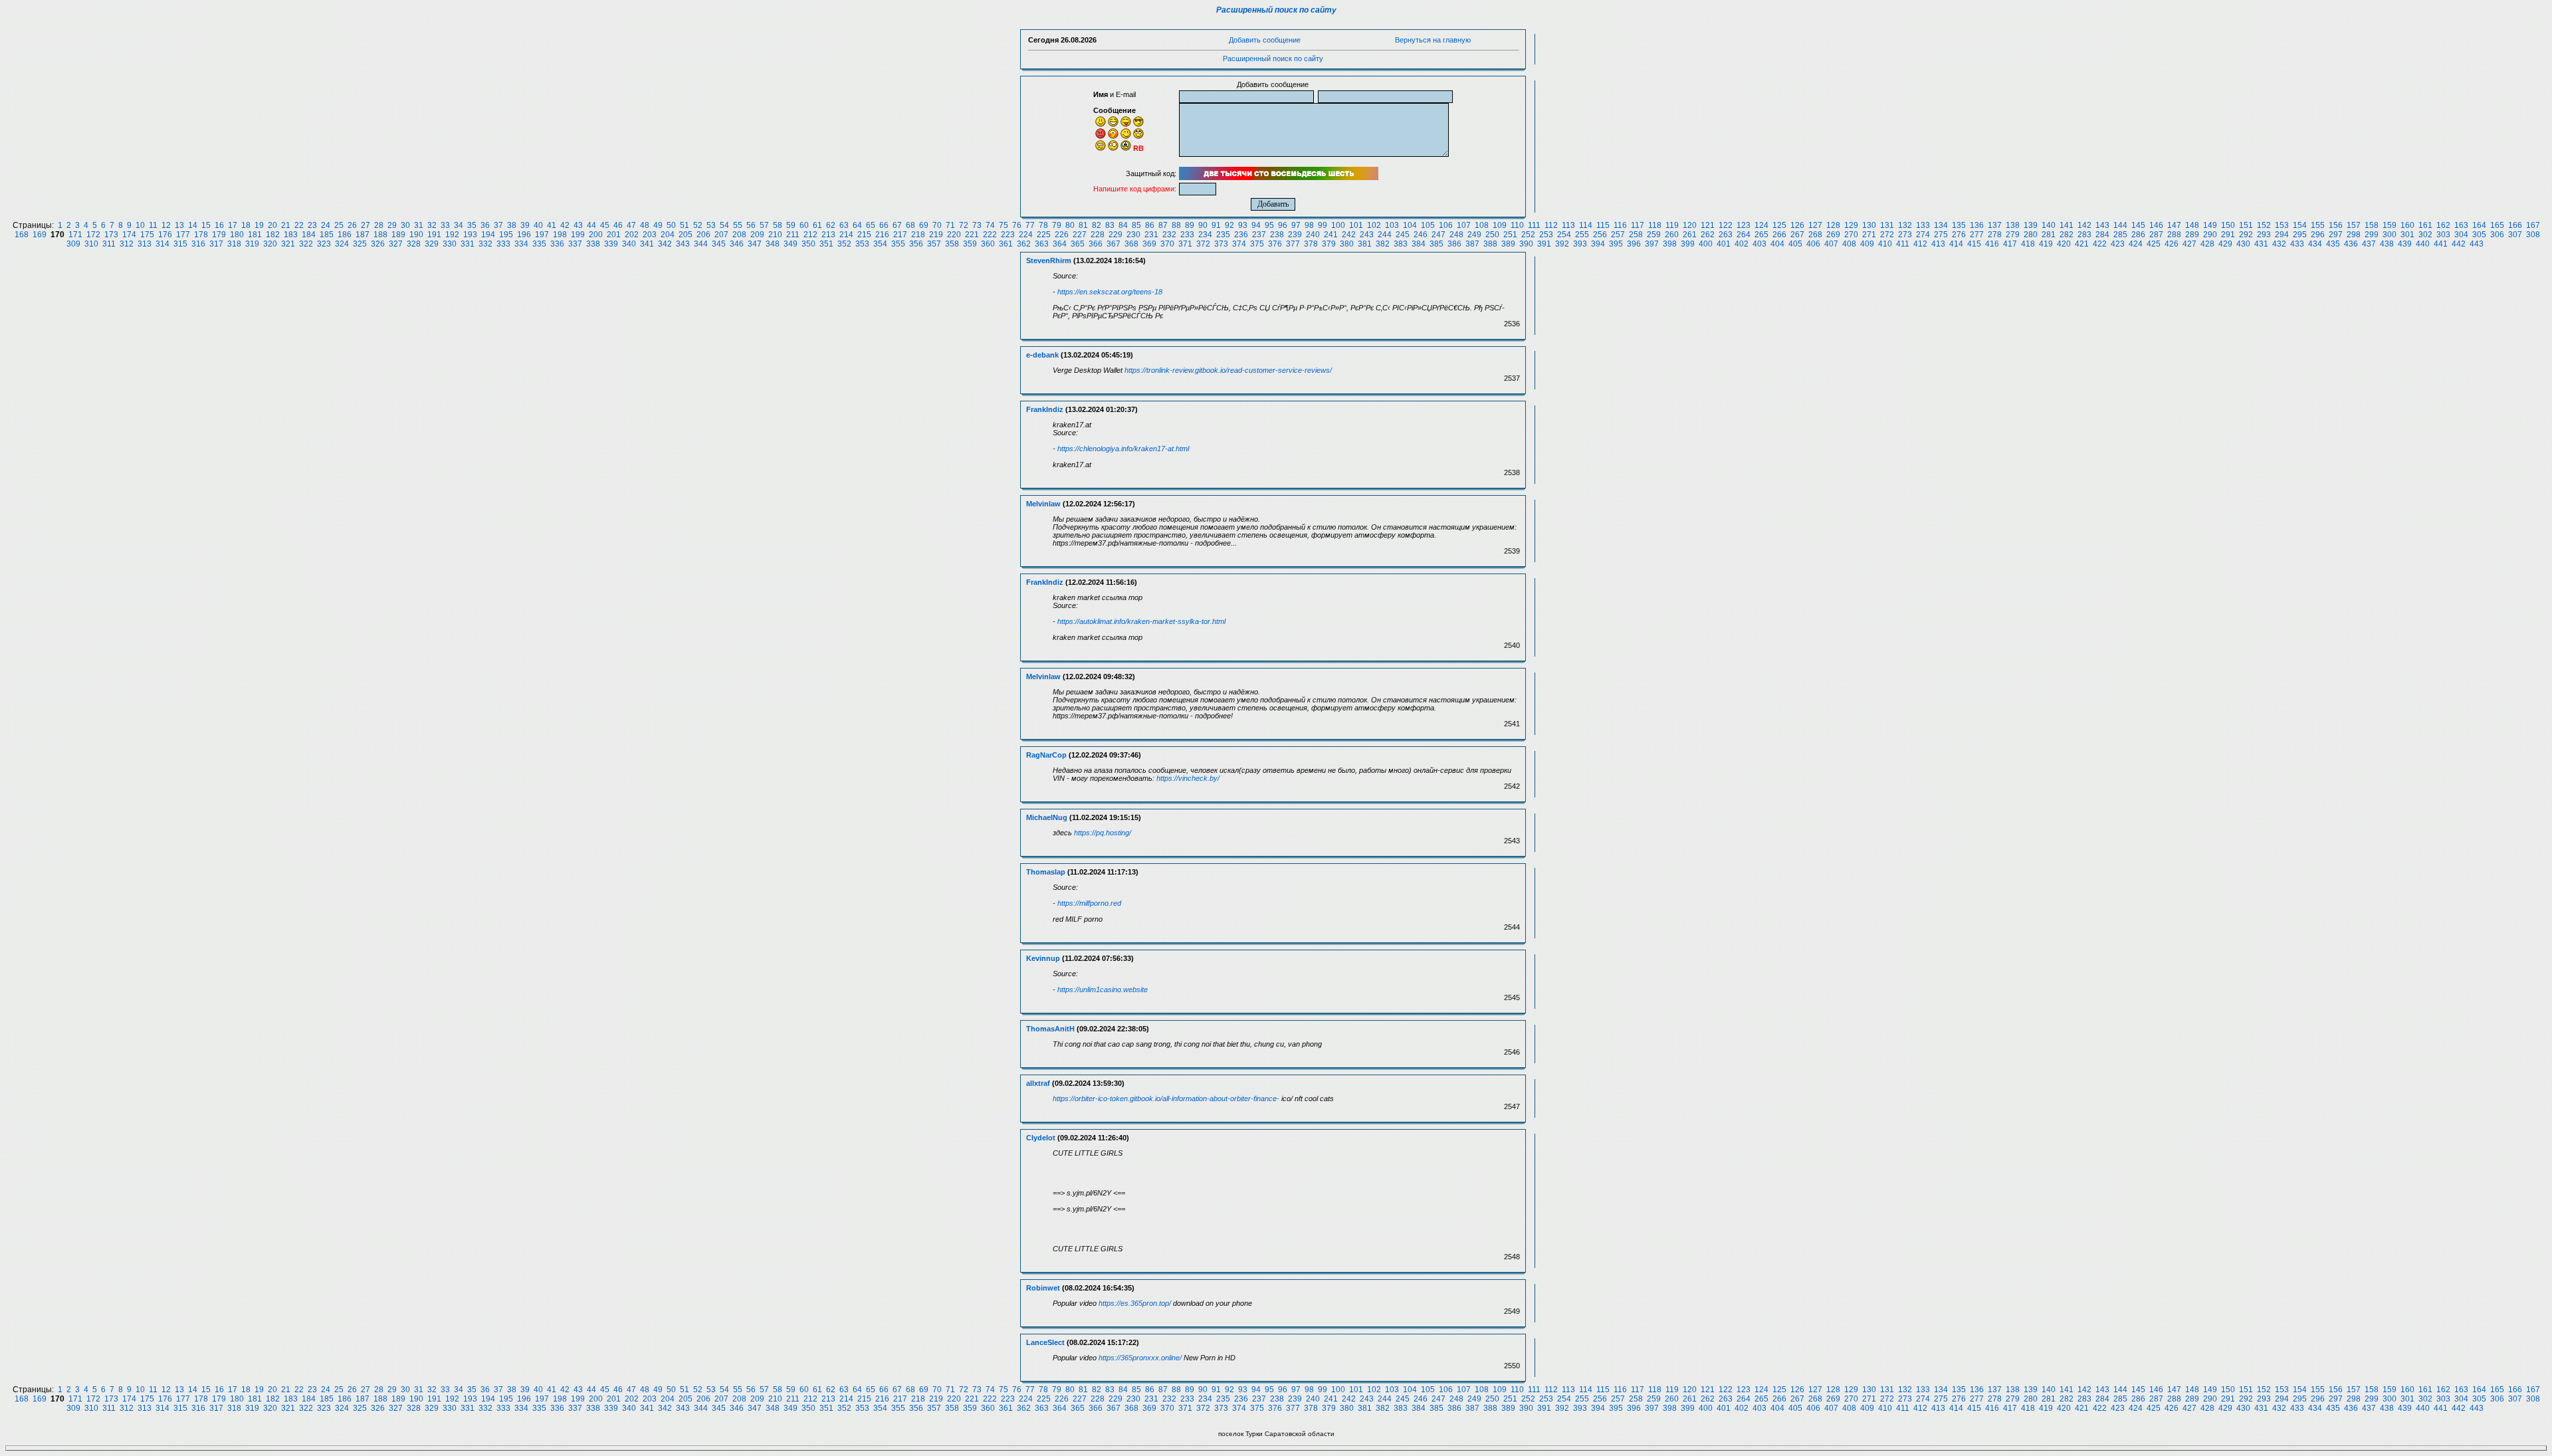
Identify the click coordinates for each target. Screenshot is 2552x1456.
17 (233, 225)
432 (2279, 244)
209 (757, 235)
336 (557, 244)
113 (1568, 225)
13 (179, 225)
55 (738, 225)
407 (1831, 244)
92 (1229, 225)
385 (1436, 244)
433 (2297, 244)
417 (2010, 244)
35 (472, 225)
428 (2207, 244)
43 (578, 225)
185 (327, 235)
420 (2064, 244)
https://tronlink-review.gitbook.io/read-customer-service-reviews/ (1228, 370)
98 (1309, 225)
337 (575, 244)
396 (1634, 244)
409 (1867, 244)
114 (1586, 225)
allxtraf (1038, 1083)
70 (937, 225)
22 (299, 225)
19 (259, 225)
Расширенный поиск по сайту (1276, 10)
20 (272, 225)
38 (512, 225)
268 (1815, 235)
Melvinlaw (1043, 504)
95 (1269, 225)
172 (93, 235)
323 (324, 244)
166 (2515, 225)
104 (1410, 225)
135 (1959, 225)
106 (1446, 225)
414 (1956, 244)
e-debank (1042, 355)
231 (1151, 235)
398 (1670, 244)
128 (1833, 225)
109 (1500, 225)
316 (198, 244)
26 (352, 225)
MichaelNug (1047, 817)
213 (828, 235)
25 (339, 225)
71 (950, 225)
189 (398, 235)
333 (503, 244)
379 (1329, 244)
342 (665, 244)
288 (2174, 235)
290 (2210, 235)
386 (1454, 244)
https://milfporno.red (1089, 903)
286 (2138, 235)
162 (2443, 225)
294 (2282, 235)
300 (2390, 235)
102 (1374, 225)
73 (977, 225)
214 (846, 235)
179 (219, 235)
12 (166, 225)
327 (396, 244)
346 (737, 244)
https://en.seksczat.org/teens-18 (1110, 292)
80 (1070, 225)
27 (366, 225)
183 (291, 235)
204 (668, 235)
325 (360, 244)
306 (2497, 235)
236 (1241, 235)
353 (862, 244)
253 (1546, 235)
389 (1508, 244)
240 (1313, 235)
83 (1110, 225)
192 (452, 235)
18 (246, 225)
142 (2084, 225)
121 (1708, 225)
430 (2243, 244)
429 (2225, 244)
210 (775, 235)
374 (1239, 244)
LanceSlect (1045, 1342)
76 (1017, 225)
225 (1044, 235)
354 (880, 244)
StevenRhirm (1049, 260)
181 (255, 235)
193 (470, 235)
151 (2246, 225)
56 (751, 225)
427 (2189, 244)
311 (109, 244)
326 (378, 244)
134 (1941, 225)
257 (1618, 235)
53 (711, 225)
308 (2533, 235)
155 (2318, 225)
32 (432, 225)
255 (1582, 235)
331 (468, 244)
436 (2351, 244)
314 (162, 244)
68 (910, 225)
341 (647, 244)
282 (2067, 235)
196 (524, 235)
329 (432, 244)
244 (1385, 235)
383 (1401, 244)
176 (165, 235)
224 (1026, 235)
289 (2192, 235)
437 (2369, 244)
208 (739, 235)
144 (2120, 225)
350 (808, 244)
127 (1815, 225)
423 (2118, 244)
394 (1598, 244)
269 (1833, 235)
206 (703, 235)
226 (1062, 235)
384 (1419, 244)
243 (1367, 235)
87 (1163, 225)
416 (1992, 244)
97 (1296, 225)
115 (1603, 225)
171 (75, 235)
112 (1551, 225)
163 (2461, 225)
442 (2459, 244)
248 (1456, 235)
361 (1006, 244)
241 (1331, 235)
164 (2479, 225)
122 (1726, 225)
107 (1464, 225)
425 (2154, 244)
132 (1905, 225)
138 (2013, 225)
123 (1744, 225)
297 (2336, 235)
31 (419, 225)
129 (1851, 225)
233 (1187, 235)
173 (111, 235)
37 (498, 225)
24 (326, 225)
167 (2533, 225)
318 (234, 244)
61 (817, 225)
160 (2407, 225)
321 (288, 244)
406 (1813, 244)
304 (2461, 235)
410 (1885, 244)
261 (1690, 235)
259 (1654, 235)
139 (2031, 225)
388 (1490, 244)
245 (1403, 235)
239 (1295, 235)
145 (2138, 225)
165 (2497, 225)
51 (685, 225)
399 (1688, 244)
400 (1706, 244)
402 (1742, 244)
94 (1256, 225)
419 (2046, 244)
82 (1097, 225)
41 (552, 225)
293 (2264, 235)
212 (810, 235)
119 (1672, 225)
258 (1636, 235)
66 (884, 225)
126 (1797, 225)
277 (1977, 235)
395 (1616, 244)
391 (1544, 244)
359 (970, 244)
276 (1959, 235)
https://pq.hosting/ (1103, 833)
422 (2100, 244)
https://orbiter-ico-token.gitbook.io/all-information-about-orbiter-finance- (1166, 1098)
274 (1923, 235)
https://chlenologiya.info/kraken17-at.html (1123, 449)
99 (1323, 225)
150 (2228, 225)
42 (565, 225)
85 (1136, 225)
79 (1057, 225)
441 (2441, 244)
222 (990, 235)
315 (180, 244)
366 (1096, 244)
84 (1123, 225)
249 (1474, 235)
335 (539, 244)
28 (379, 225)
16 (219, 225)
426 (2172, 244)
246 (1421, 235)
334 (521, 244)
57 (764, 225)
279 (2013, 235)
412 (1920, 244)
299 (2372, 235)
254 (1564, 235)
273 (1905, 235)
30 (405, 225)
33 (445, 225)
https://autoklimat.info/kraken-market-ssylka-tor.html (1141, 621)
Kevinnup (1043, 958)
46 (618, 225)
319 (252, 244)
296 (2318, 235)
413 (1938, 244)
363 (1042, 244)
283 (2084, 235)
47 (631, 225)
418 (2028, 244)
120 (1690, 225)
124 (1761, 225)
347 (755, 244)
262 (1708, 235)
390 (1526, 244)
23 (312, 225)
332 (485, 244)
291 (2228, 235)
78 (1043, 225)
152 (2264, 225)
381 (1365, 244)
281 (2049, 235)
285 (2120, 235)
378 (1311, 244)
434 (2315, 244)
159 (2390, 225)
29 (392, 225)
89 (1190, 225)
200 (596, 235)
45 (605, 225)
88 (1176, 225)
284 (2102, 235)
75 (1004, 225)
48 (645, 225)
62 (831, 225)
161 (2425, 225)
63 (844, 225)
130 (1869, 225)
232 (1169, 235)
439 (2405, 244)
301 (2407, 235)
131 (1887, 225)
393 (1580, 244)
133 (1923, 225)
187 (363, 235)
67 (897, 225)
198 (560, 235)
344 (701, 244)
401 (1724, 244)
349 (791, 244)
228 (1098, 235)
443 (2477, 244)
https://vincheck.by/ (1188, 778)
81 (1083, 225)
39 (525, 225)
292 (2246, 235)
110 (1517, 225)
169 (40, 235)
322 (306, 244)
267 (1797, 235)
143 (2102, 225)
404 (1777, 244)
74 (990, 225)
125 (1779, 225)
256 (1600, 235)
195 (506, 235)
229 (1116, 235)
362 (1024, 244)
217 (900, 235)
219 (936, 235)
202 (632, 235)
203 (650, 235)
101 (1356, 225)
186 (345, 235)
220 (954, 235)
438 (2387, 244)
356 (916, 244)
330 (450, 244)
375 (1257, 244)
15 (206, 225)
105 (1428, 225)
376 (1275, 244)
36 (485, 225)
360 (988, 244)
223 (1008, 235)
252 (1528, 235)
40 (538, 225)
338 (593, 244)
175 (147, 235)
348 (773, 244)
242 (1349, 235)
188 (380, 235)
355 (898, 244)
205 (686, 235)
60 (804, 225)
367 (1114, 244)
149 (2210, 225)
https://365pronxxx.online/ (1140, 1358)
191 (434, 235)
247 (1438, 235)
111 (1534, 225)
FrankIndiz (1045, 409)
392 (1562, 244)
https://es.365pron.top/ (1135, 1303)
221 (972, 235)
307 (2515, 235)
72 (964, 225)
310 (91, 244)
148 (2192, 225)
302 (2425, 235)
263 (1726, 235)
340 (629, 244)
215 (864, 235)
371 (1185, 244)
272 (1887, 235)
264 (1744, 235)
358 (952, 244)
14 (193, 225)
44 (591, 225)
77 (1030, 225)
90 (1203, 225)
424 (2136, 244)
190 (416, 235)
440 (2423, 244)
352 (844, 244)
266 (1779, 235)
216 (882, 235)
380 (1347, 244)
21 (286, 225)
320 (270, 244)
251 (1510, 235)
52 (698, 225)
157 (2354, 225)
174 (129, 235)
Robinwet (1043, 1288)
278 (1995, 235)
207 (721, 235)
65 (871, 225)
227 (1080, 235)
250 (1492, 235)
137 (1995, 225)
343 (683, 244)
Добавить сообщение (1265, 40)
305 (2479, 235)
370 (1167, 244)
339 (611, 244)
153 (2282, 225)
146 (2156, 225)
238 (1277, 235)
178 (201, 235)
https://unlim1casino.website (1103, 989)
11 (153, 225)
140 (2049, 225)
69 (924, 225)
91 (1216, 225)
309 (73, 244)
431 (2261, 244)
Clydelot (1041, 1138)
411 (1903, 244)
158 (2372, 225)
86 (1150, 225)
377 (1293, 244)
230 (1133, 235)
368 (1131, 244)
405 (1795, 244)
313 (145, 244)
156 (2336, 225)
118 (1655, 225)
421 (2082, 244)
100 (1338, 225)
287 (2156, 235)
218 (918, 235)
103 (1392, 225)
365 (1078, 244)
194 (488, 235)
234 (1205, 235)
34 (459, 225)
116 (1620, 225)
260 (1672, 235)
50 (671, 225)
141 (2067, 225)
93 (1243, 225)
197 (542, 235)
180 (237, 235)
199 (578, 235)
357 (934, 244)
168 (22, 235)
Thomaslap (1046, 872)
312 (127, 244)
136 (1977, 225)
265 (1761, 235)
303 (2443, 235)
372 (1203, 244)
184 (309, 235)
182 (273, 235)
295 (2300, 235)
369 (1149, 244)
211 (793, 235)
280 (2031, 235)
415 (1974, 244)
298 (2354, 235)
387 (1472, 244)
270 (1851, 235)
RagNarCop (1046, 755)
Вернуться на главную (1433, 40)
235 (1223, 235)
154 (2300, 225)
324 (342, 244)
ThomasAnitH (1050, 1029)
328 (414, 244)
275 (1941, 235)
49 (658, 225)
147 (2174, 225)
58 (778, 225)
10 (140, 225)
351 (826, 244)
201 (614, 235)
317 (216, 244)
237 (1259, 235)
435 (2333, 244)
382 (1383, 244)
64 (857, 225)
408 (1849, 244)
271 (1869, 235)
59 (791, 225)
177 (183, 235)
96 (1283, 225)
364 (1060, 244)
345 (719, 244)
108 (1482, 225)
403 (1759, 244)
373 (1221, 244)
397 (1652, 244)
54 (724, 225)
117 (1638, 225)
